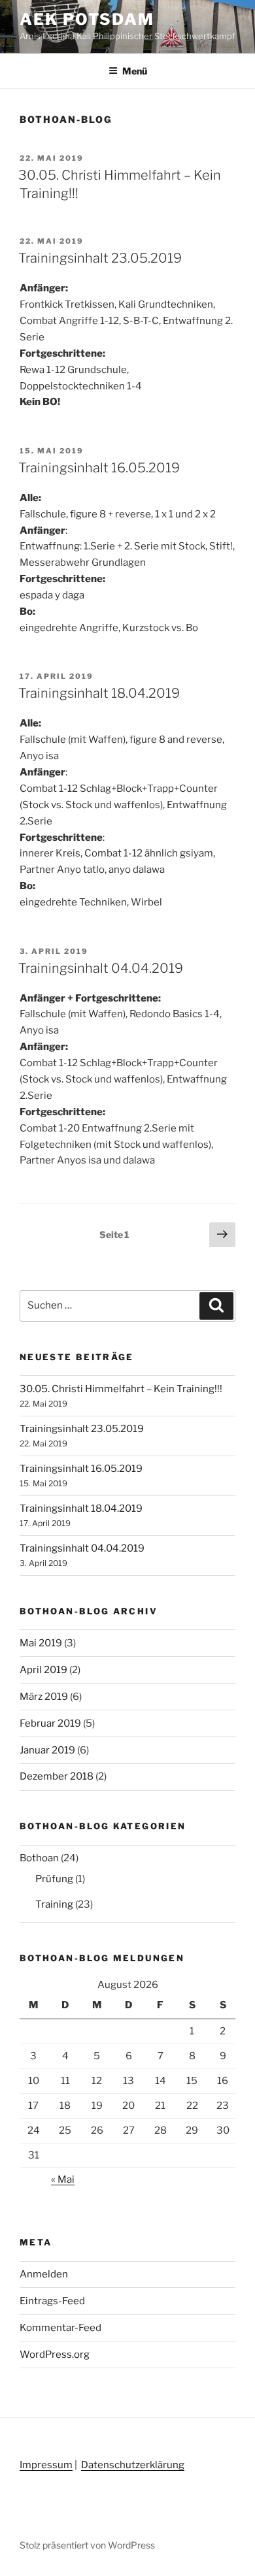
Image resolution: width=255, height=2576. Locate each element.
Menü (135, 71)
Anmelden (44, 2274)
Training (54, 1904)
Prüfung (54, 1879)
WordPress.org (55, 2355)
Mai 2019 (41, 1643)
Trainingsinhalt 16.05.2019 (99, 468)
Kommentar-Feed (60, 2328)
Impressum (46, 2465)
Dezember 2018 (57, 1776)
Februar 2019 (50, 1723)
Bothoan (39, 1858)
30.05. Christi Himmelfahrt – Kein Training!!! (121, 1389)
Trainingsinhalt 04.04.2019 (101, 968)
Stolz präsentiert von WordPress (87, 2545)
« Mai (63, 2179)
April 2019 (43, 1670)
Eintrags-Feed (52, 2301)
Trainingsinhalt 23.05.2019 (100, 258)
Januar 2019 (47, 1750)
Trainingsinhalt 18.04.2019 (99, 693)
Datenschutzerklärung (133, 2465)
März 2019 (44, 1697)
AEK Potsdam (87, 19)
